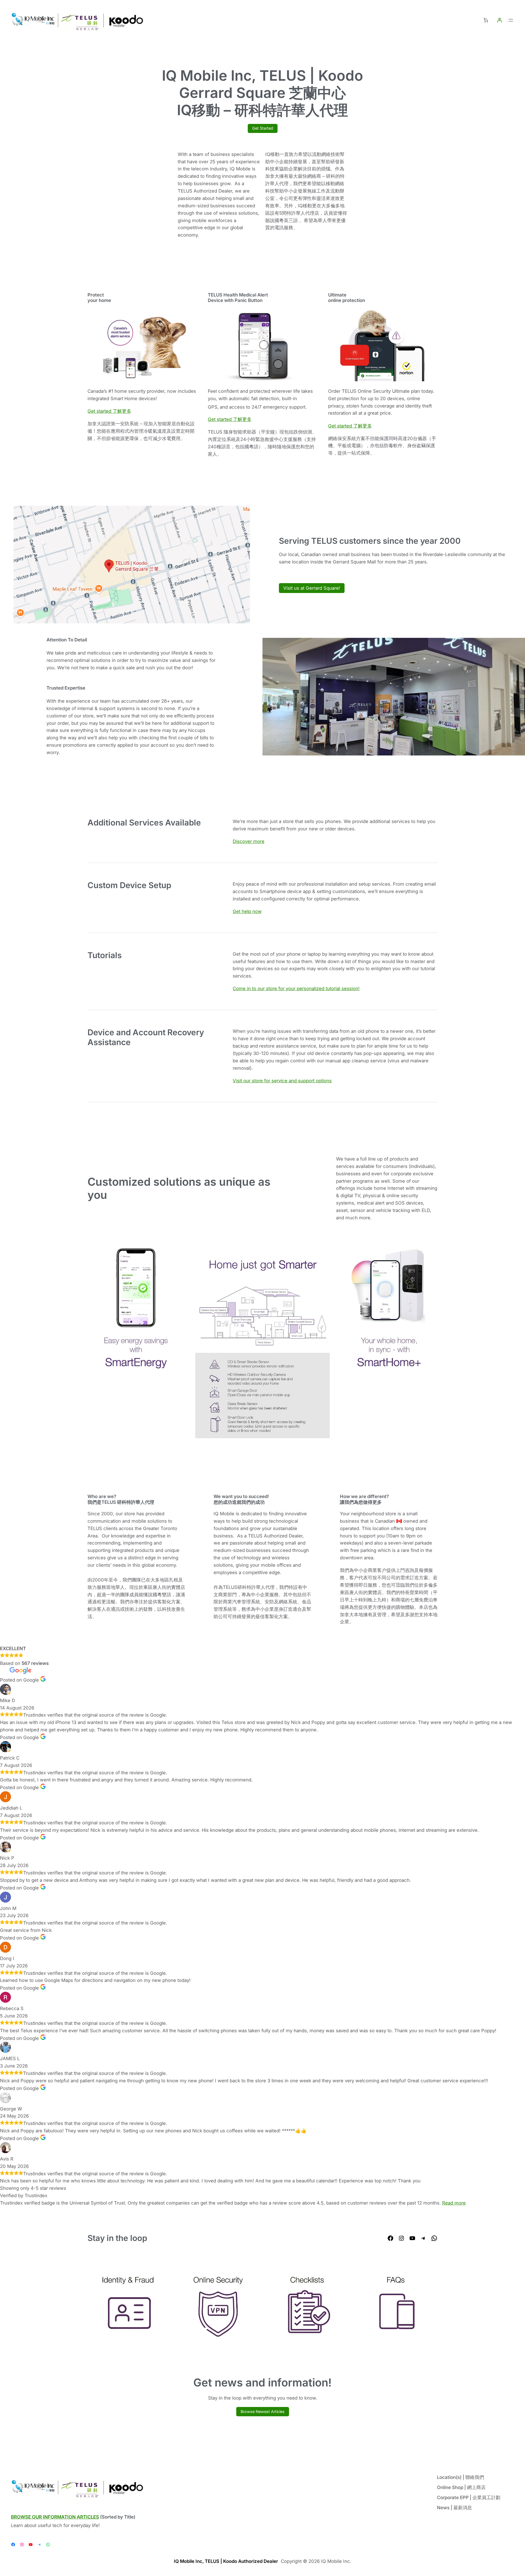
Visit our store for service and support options (282, 1081)
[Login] (500, 20)
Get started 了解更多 (109, 411)
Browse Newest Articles (263, 2411)
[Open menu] (511, 20)
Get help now (247, 911)
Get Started (263, 128)
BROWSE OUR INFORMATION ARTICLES (55, 2517)
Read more (454, 2203)
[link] (486, 20)
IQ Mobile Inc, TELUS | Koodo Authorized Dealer (226, 2561)
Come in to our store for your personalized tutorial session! (296, 988)
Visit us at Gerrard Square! (312, 588)
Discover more (249, 841)
